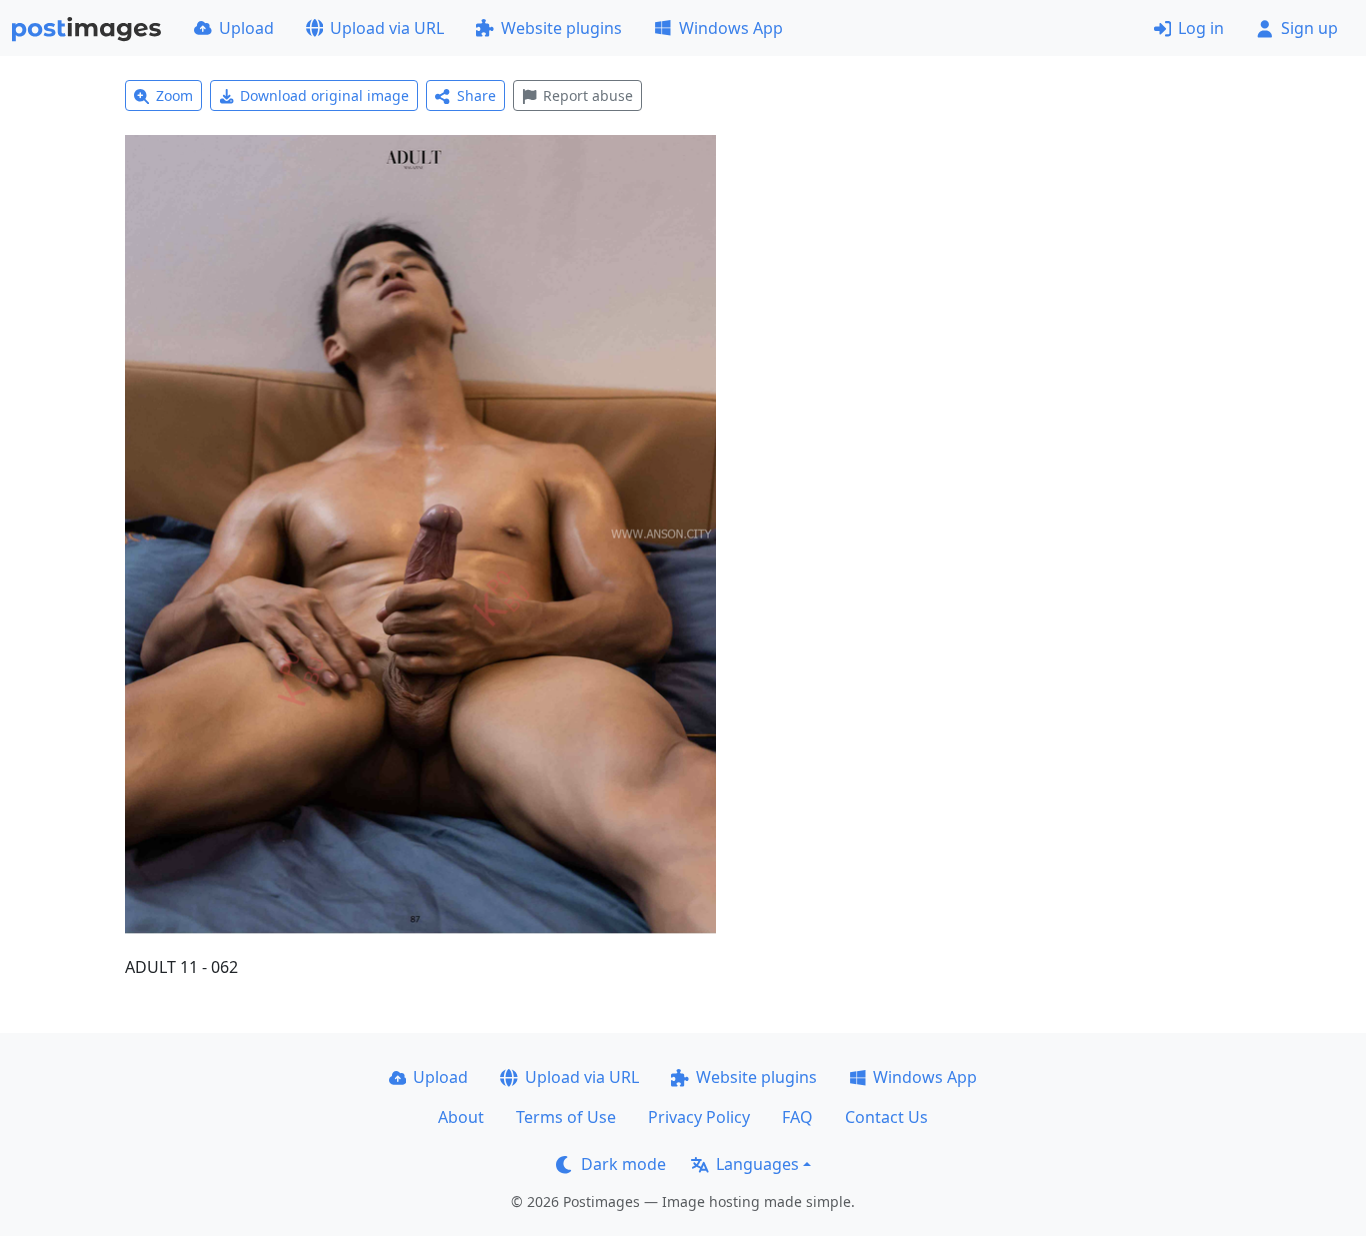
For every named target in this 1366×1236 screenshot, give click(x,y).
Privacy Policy (699, 1117)
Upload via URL (387, 28)
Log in (1201, 28)
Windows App (731, 28)
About (461, 1117)
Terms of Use (566, 1117)
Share (476, 95)
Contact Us (886, 1117)
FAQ (797, 1117)
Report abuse (588, 95)
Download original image (324, 95)
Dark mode (623, 1164)
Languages (757, 1164)
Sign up (1309, 28)
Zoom (174, 95)
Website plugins (561, 28)
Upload (246, 28)
